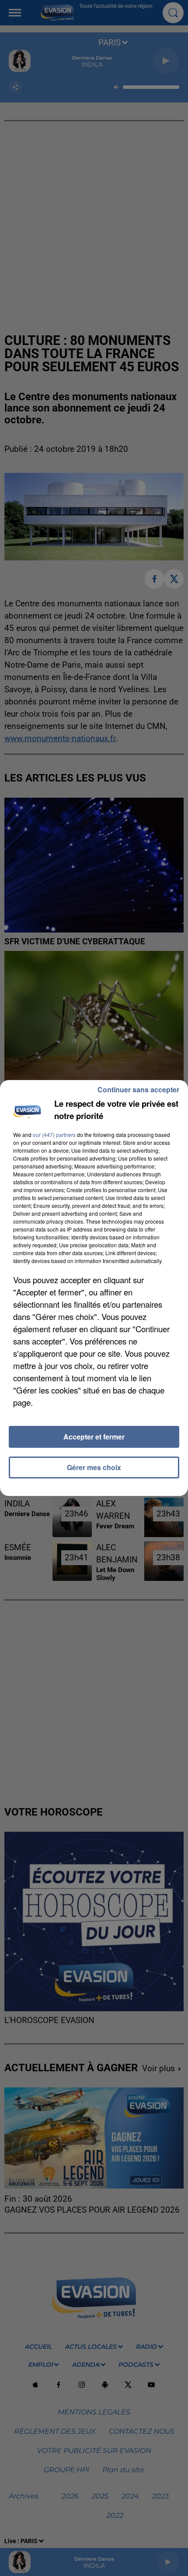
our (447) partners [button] (54, 1135)
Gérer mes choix (94, 1467)
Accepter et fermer (94, 1437)
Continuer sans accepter (138, 1089)
